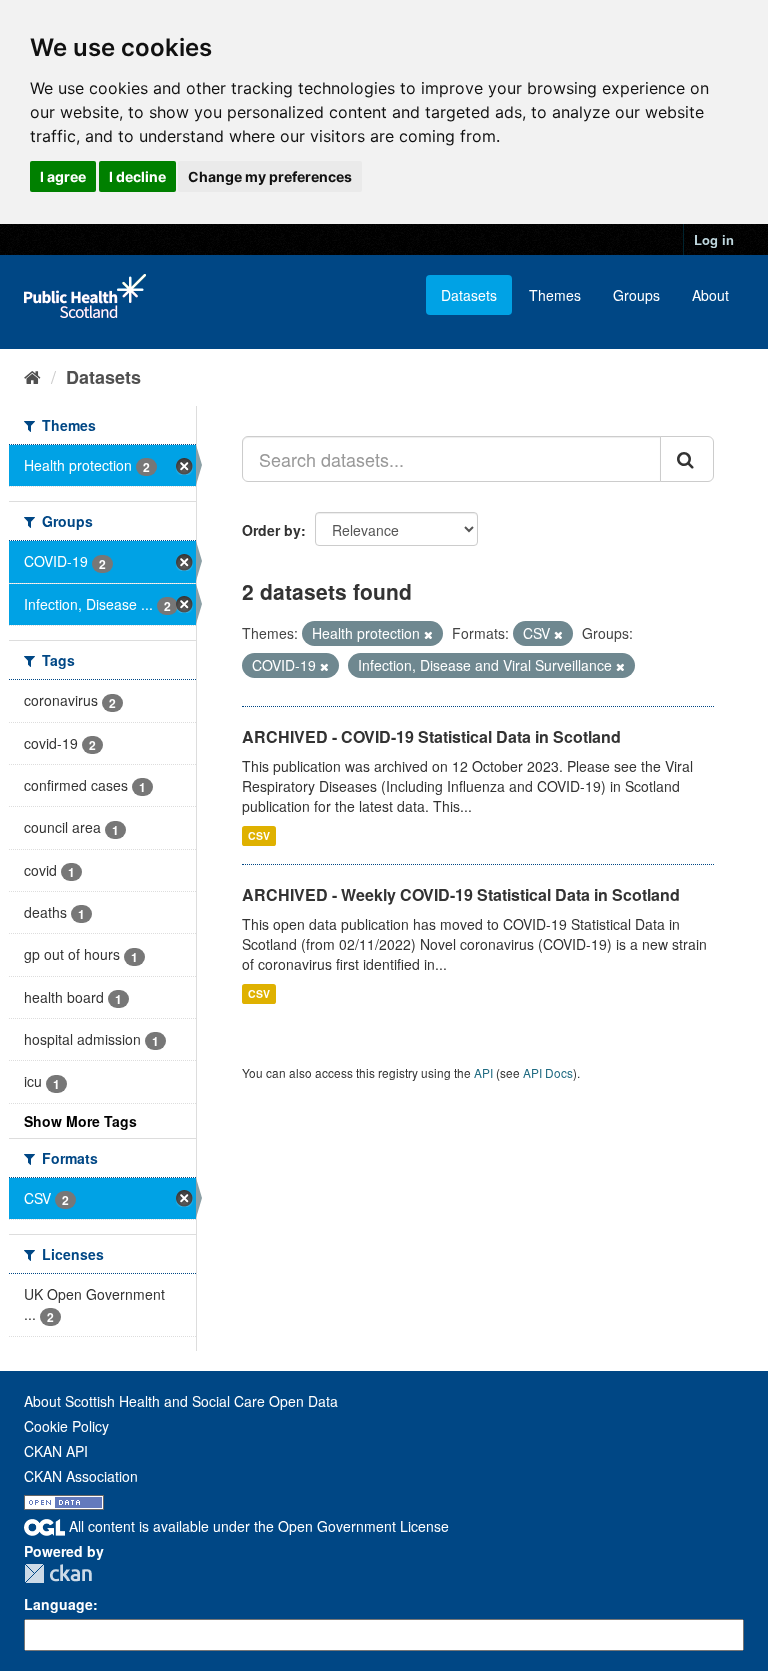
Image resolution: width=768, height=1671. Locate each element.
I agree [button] (63, 176)
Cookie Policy (66, 1426)
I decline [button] (137, 176)
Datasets (469, 295)
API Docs (548, 1072)
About (710, 295)
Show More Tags (80, 1121)
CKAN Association (81, 1476)
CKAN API (56, 1451)
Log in (714, 239)
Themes (555, 295)
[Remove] (428, 634)
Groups (636, 295)
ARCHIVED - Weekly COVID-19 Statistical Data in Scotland (461, 894)
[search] (687, 459)
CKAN (58, 1573)
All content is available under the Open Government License (257, 1526)
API (483, 1072)
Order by (271, 530)
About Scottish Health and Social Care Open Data (181, 1401)
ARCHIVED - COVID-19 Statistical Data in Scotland (431, 736)
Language (58, 1604)
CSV (259, 835)
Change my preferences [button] (270, 176)
